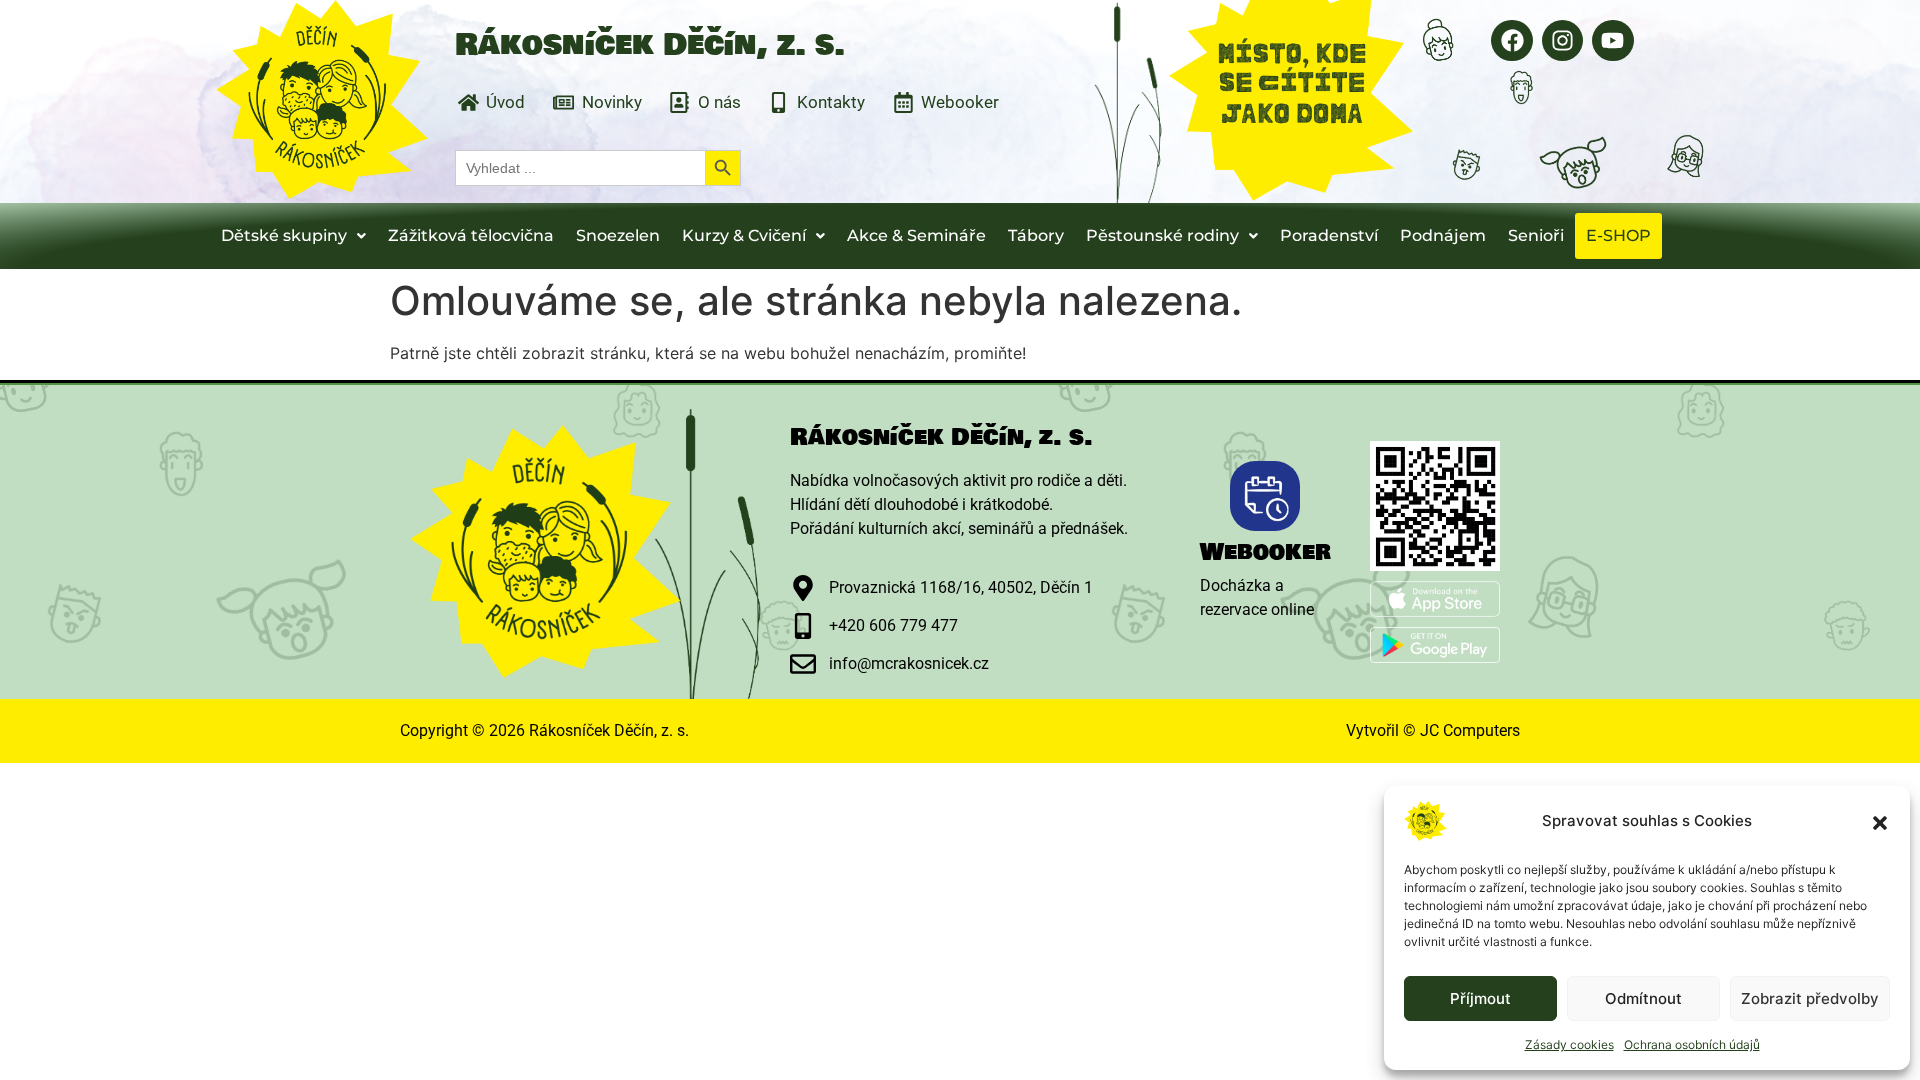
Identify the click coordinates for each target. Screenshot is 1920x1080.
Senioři (1536, 235)
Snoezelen (618, 235)
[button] (1880, 821)
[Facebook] (1511, 40)
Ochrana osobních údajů (1692, 1044)
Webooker (1265, 552)
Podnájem (1443, 235)
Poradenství (1329, 235)
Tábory (1036, 235)
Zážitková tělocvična (471, 235)
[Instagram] (1562, 40)
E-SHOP (1618, 235)
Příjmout (1480, 998)
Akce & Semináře (916, 235)
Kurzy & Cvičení (744, 235)
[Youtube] (1612, 40)
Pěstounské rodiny (1162, 235)
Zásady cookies (1569, 1044)
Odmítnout (1643, 998)
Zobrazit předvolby (1810, 998)
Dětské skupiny (284, 235)
